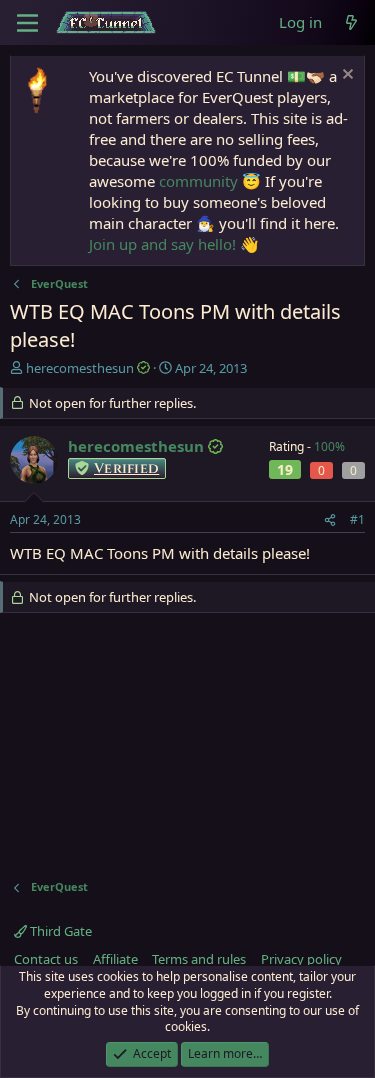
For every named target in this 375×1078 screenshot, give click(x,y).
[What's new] (351, 22)
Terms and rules (199, 959)
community (198, 181)
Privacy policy (301, 959)
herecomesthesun (80, 368)
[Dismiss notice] (345, 76)
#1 (357, 519)
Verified (126, 468)
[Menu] (27, 23)
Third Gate (59, 931)
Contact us (46, 959)
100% (329, 446)
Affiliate (115, 959)
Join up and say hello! (162, 244)
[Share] (330, 520)
